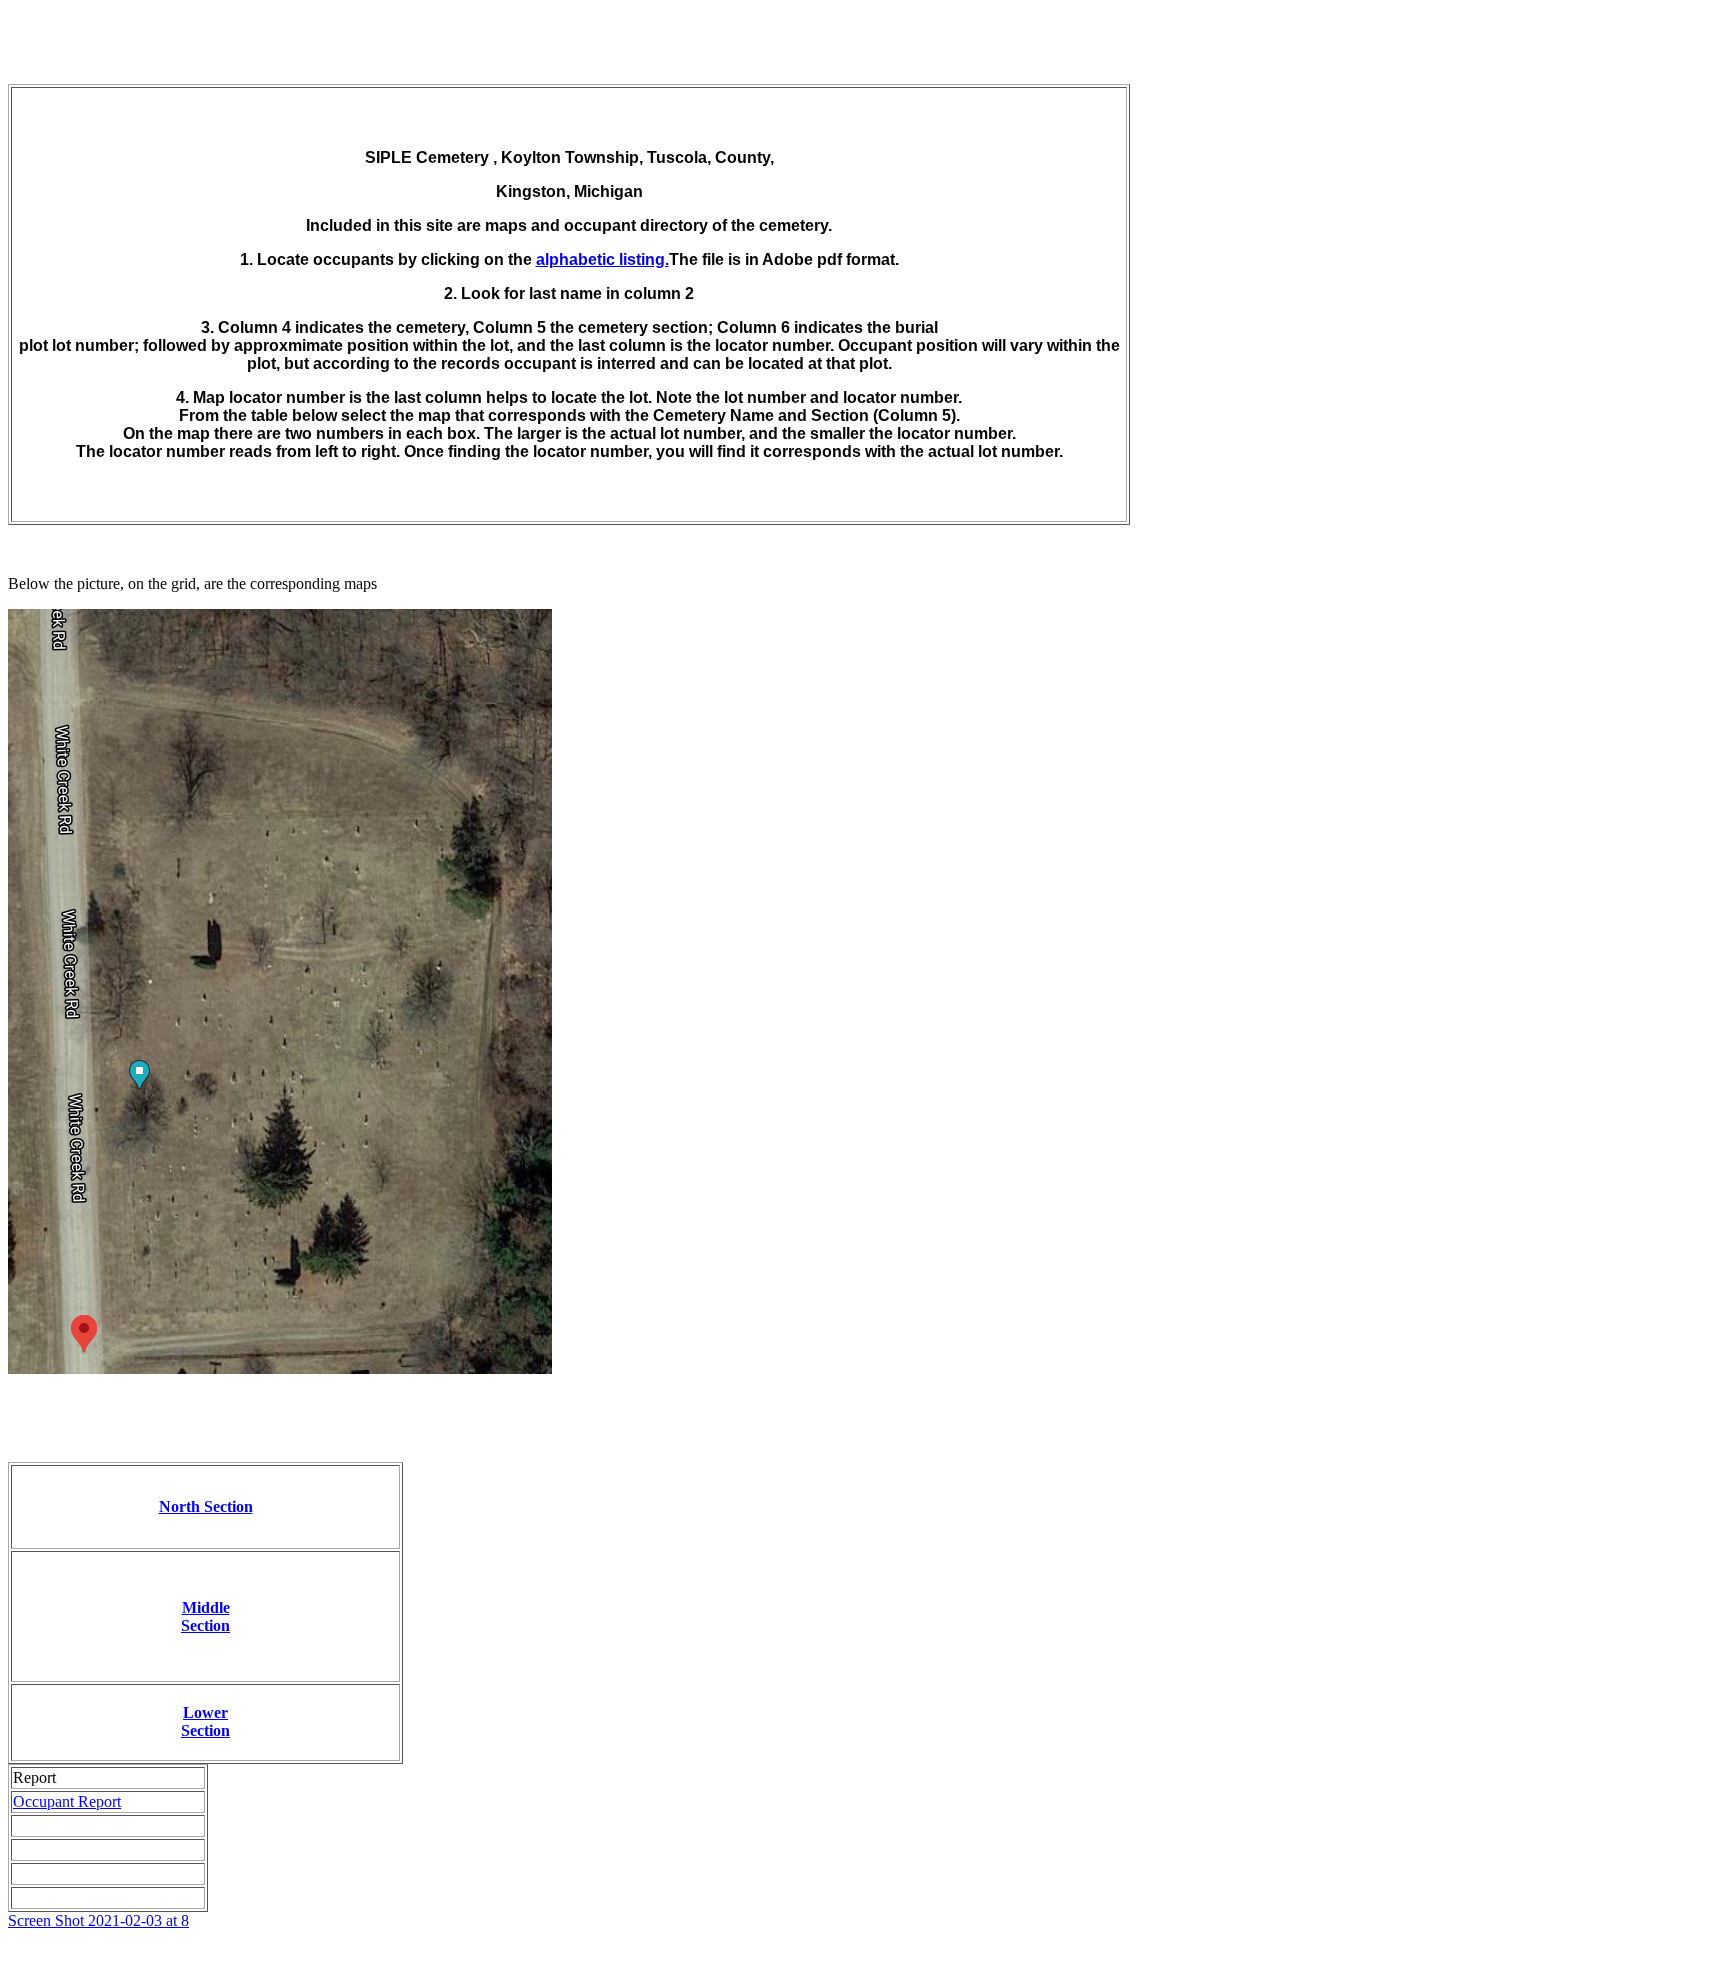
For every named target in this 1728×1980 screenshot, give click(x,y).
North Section (206, 1506)
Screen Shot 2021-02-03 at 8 (98, 1920)
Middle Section (205, 1616)
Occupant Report (67, 1801)
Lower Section (205, 1721)
